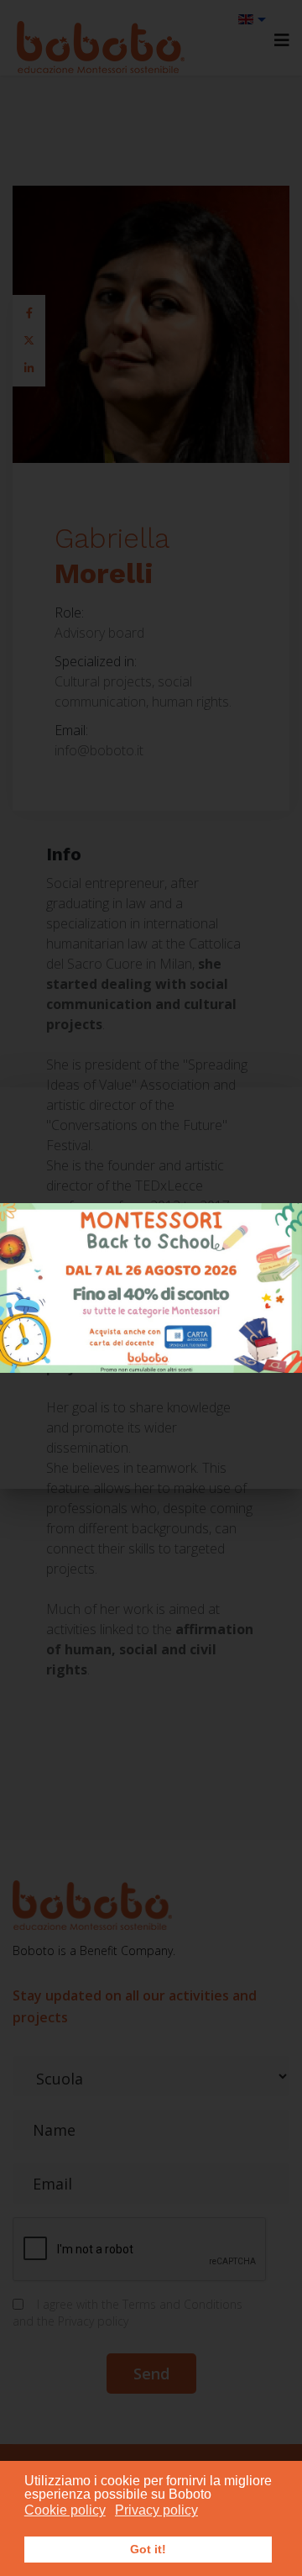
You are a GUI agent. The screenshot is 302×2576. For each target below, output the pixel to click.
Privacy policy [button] (156, 2510)
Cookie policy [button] (65, 2510)
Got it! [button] (148, 2549)
